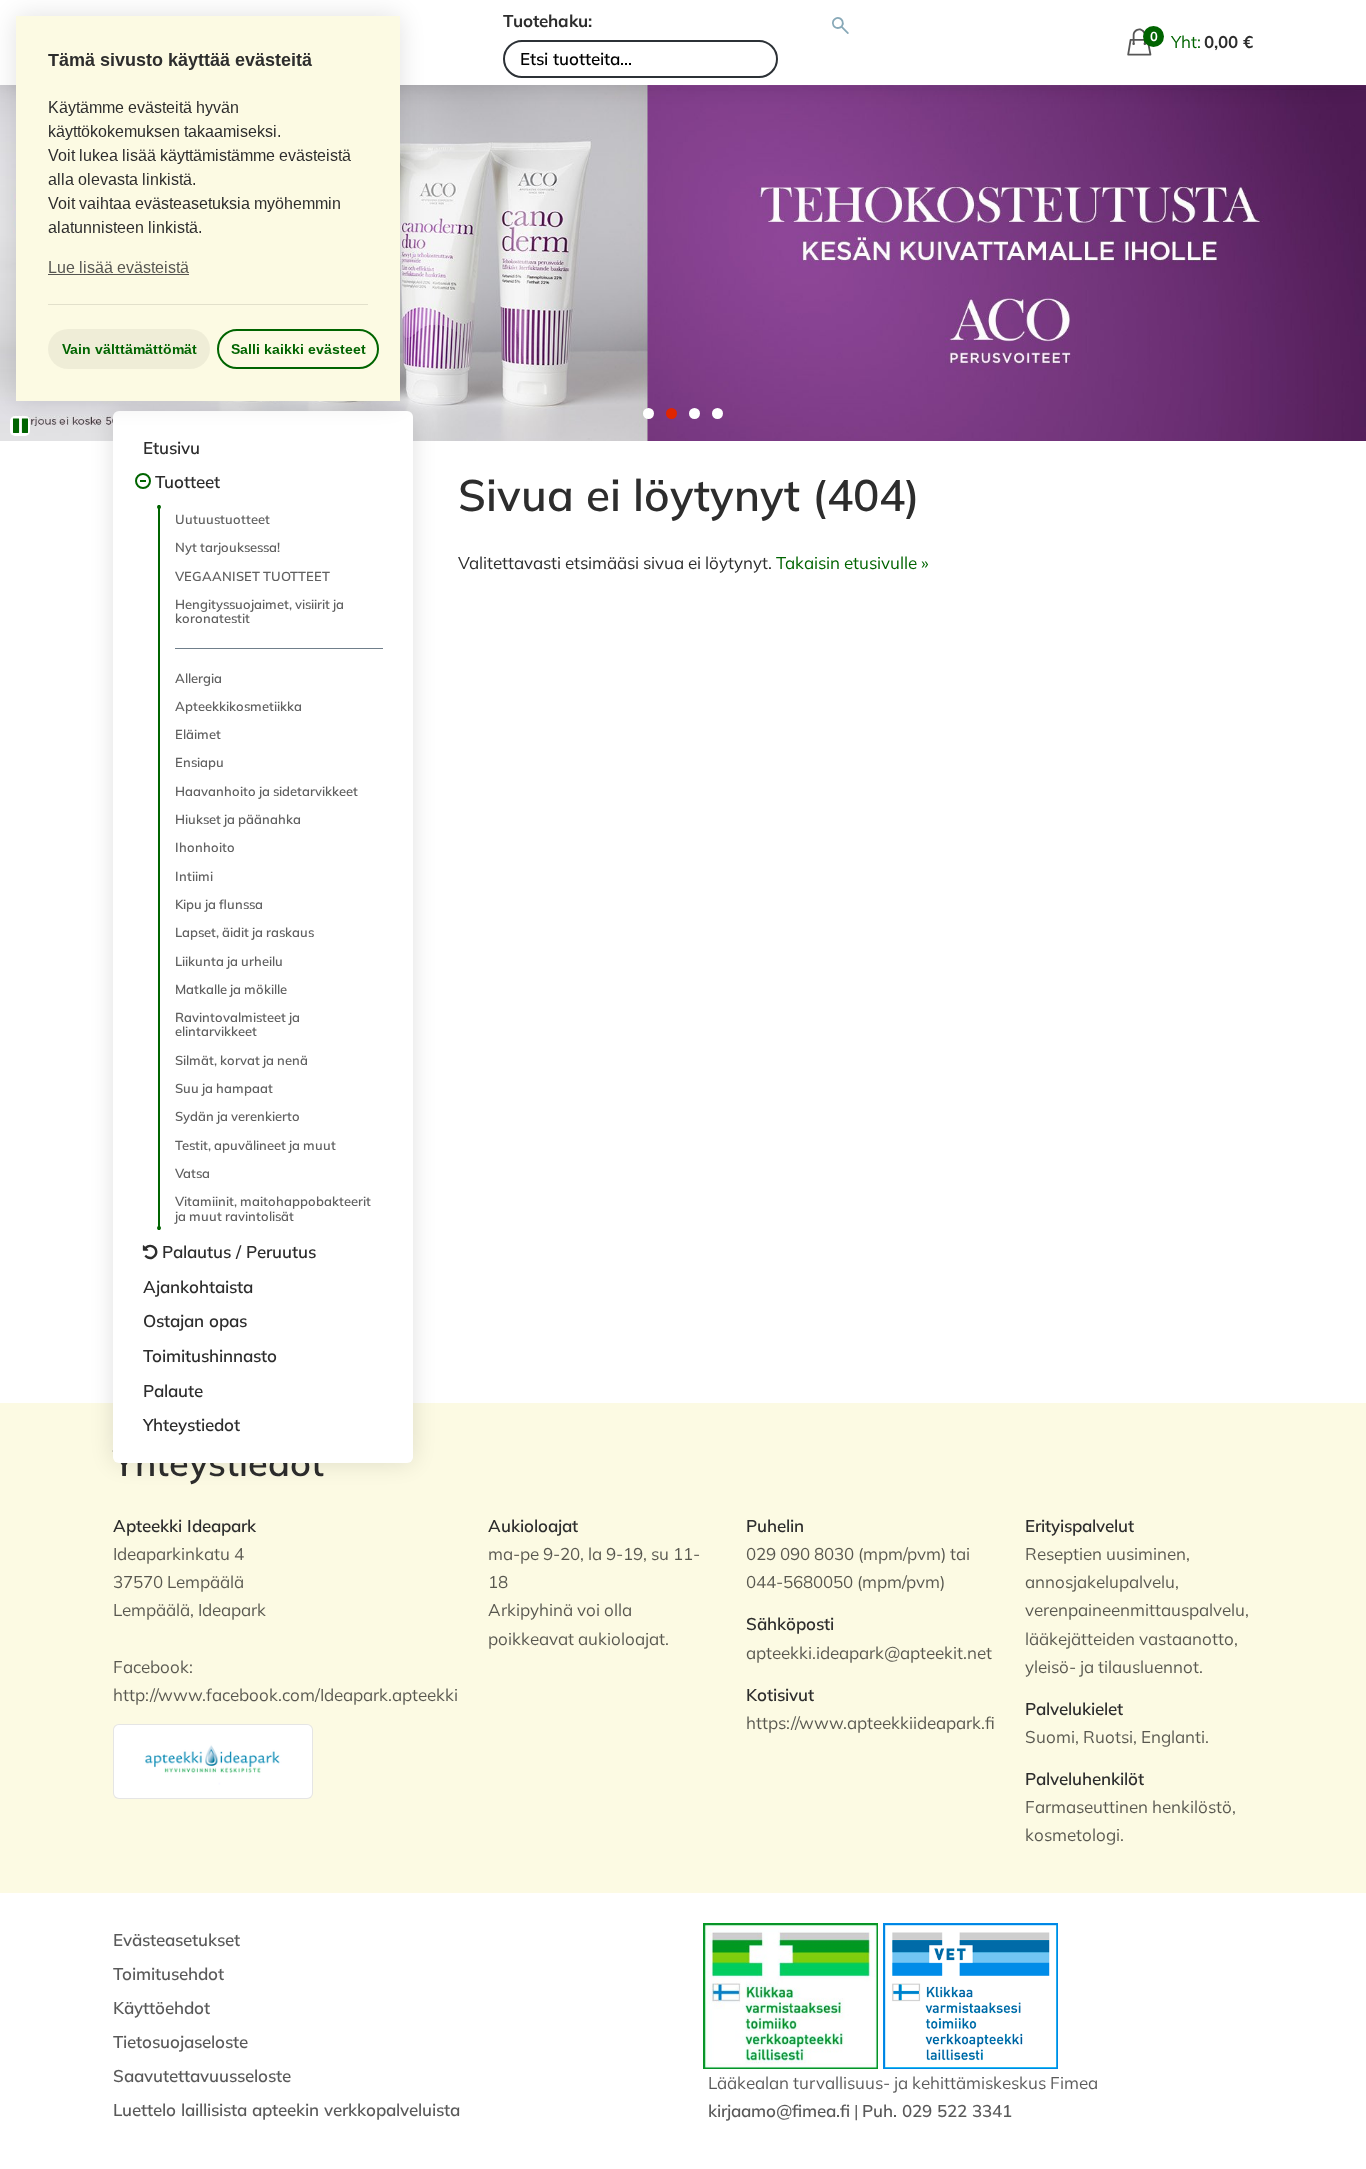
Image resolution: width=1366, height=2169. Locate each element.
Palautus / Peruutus (239, 1251)
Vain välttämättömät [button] (129, 349)
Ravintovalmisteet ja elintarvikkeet (237, 1024)
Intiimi (194, 876)
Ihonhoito (205, 847)
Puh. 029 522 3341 (937, 2110)
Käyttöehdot (161, 2007)
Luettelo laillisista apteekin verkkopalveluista (286, 2109)
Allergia (198, 678)
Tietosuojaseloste (180, 2041)
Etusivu (171, 447)
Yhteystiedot (191, 1424)
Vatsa (192, 1173)
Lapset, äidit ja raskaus (244, 932)
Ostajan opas (195, 1320)
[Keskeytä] (20, 426)
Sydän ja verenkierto (237, 1116)
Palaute (173, 1390)
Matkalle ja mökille (231, 989)
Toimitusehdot (168, 1973)
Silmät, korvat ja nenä (241, 1060)
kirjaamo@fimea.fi (779, 2110)
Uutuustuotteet (222, 519)
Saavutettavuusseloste (202, 2075)
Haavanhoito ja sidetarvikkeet (266, 791)
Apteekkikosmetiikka (238, 706)
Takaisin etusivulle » (852, 562)
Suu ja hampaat (224, 1088)
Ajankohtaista (198, 1286)
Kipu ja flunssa (219, 904)
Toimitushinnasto (210, 1355)
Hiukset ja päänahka (238, 819)
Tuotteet (187, 481)
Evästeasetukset (176, 1939)
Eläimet (198, 734)
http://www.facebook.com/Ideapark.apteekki (285, 1694)
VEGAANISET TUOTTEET (252, 576)
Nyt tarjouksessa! (227, 547)
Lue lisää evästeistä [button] (118, 267)
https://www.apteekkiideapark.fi (870, 1722)
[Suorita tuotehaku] (840, 26)
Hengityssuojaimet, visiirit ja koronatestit (259, 611)
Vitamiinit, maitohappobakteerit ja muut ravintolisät (273, 1208)
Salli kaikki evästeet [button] (298, 349)
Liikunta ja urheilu (229, 961)
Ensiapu (199, 762)
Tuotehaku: (547, 20)
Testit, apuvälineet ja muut (255, 1145)
